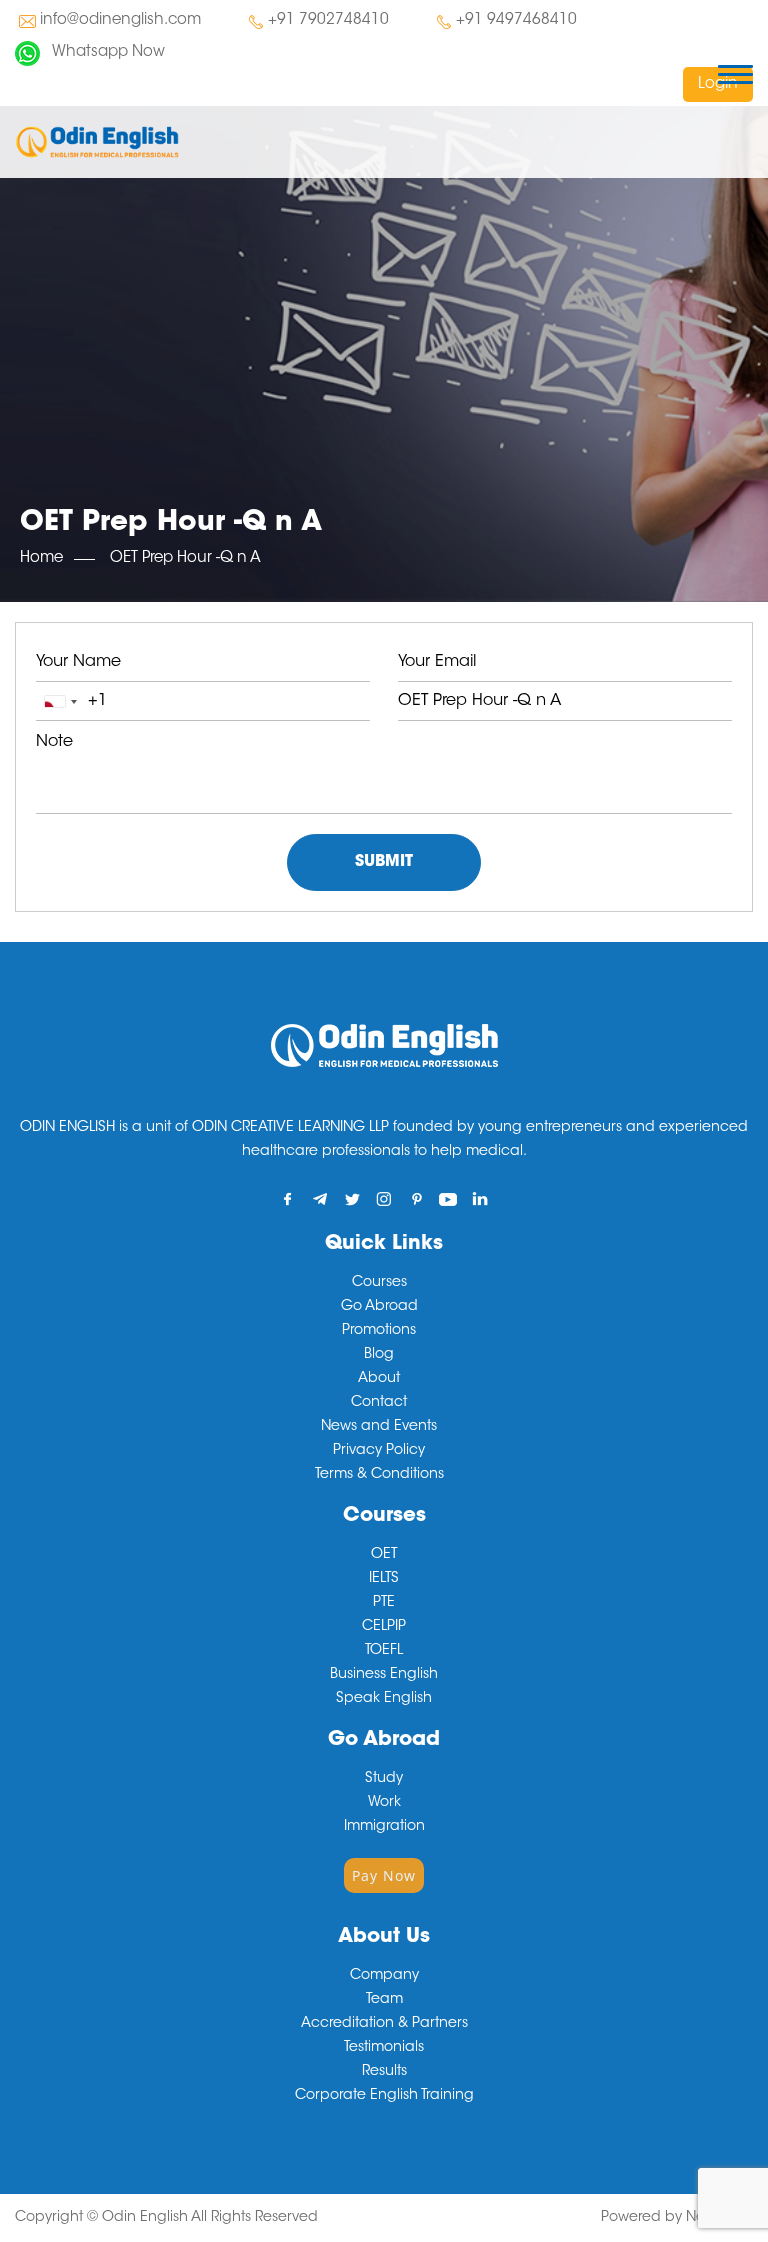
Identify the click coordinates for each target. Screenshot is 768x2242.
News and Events (379, 1427)
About (379, 1379)
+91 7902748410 (328, 20)
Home (41, 558)
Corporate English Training (384, 2096)
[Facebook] (288, 1198)
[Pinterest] (416, 1198)
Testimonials (384, 2048)
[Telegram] (320, 1198)
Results (384, 2072)
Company (384, 1976)
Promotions (379, 1331)
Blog (379, 1355)
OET (384, 1555)
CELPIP (384, 1627)
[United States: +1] (60, 701)
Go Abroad (379, 1307)
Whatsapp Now (108, 52)
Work (384, 1803)
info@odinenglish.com (120, 20)
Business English (384, 1675)
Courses (379, 1283)
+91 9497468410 (516, 20)
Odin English (145, 2218)
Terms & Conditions (379, 1475)
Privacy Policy (379, 1451)
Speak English (384, 1699)
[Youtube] (448, 1198)
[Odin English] (97, 142)
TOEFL (384, 1651)
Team (384, 2000)
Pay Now (384, 1875)
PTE (384, 1603)
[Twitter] (352, 1198)
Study (384, 1779)
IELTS (384, 1579)
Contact (379, 1403)
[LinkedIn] (480, 1198)
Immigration (384, 1827)
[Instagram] (384, 1198)
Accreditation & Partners (384, 2024)
